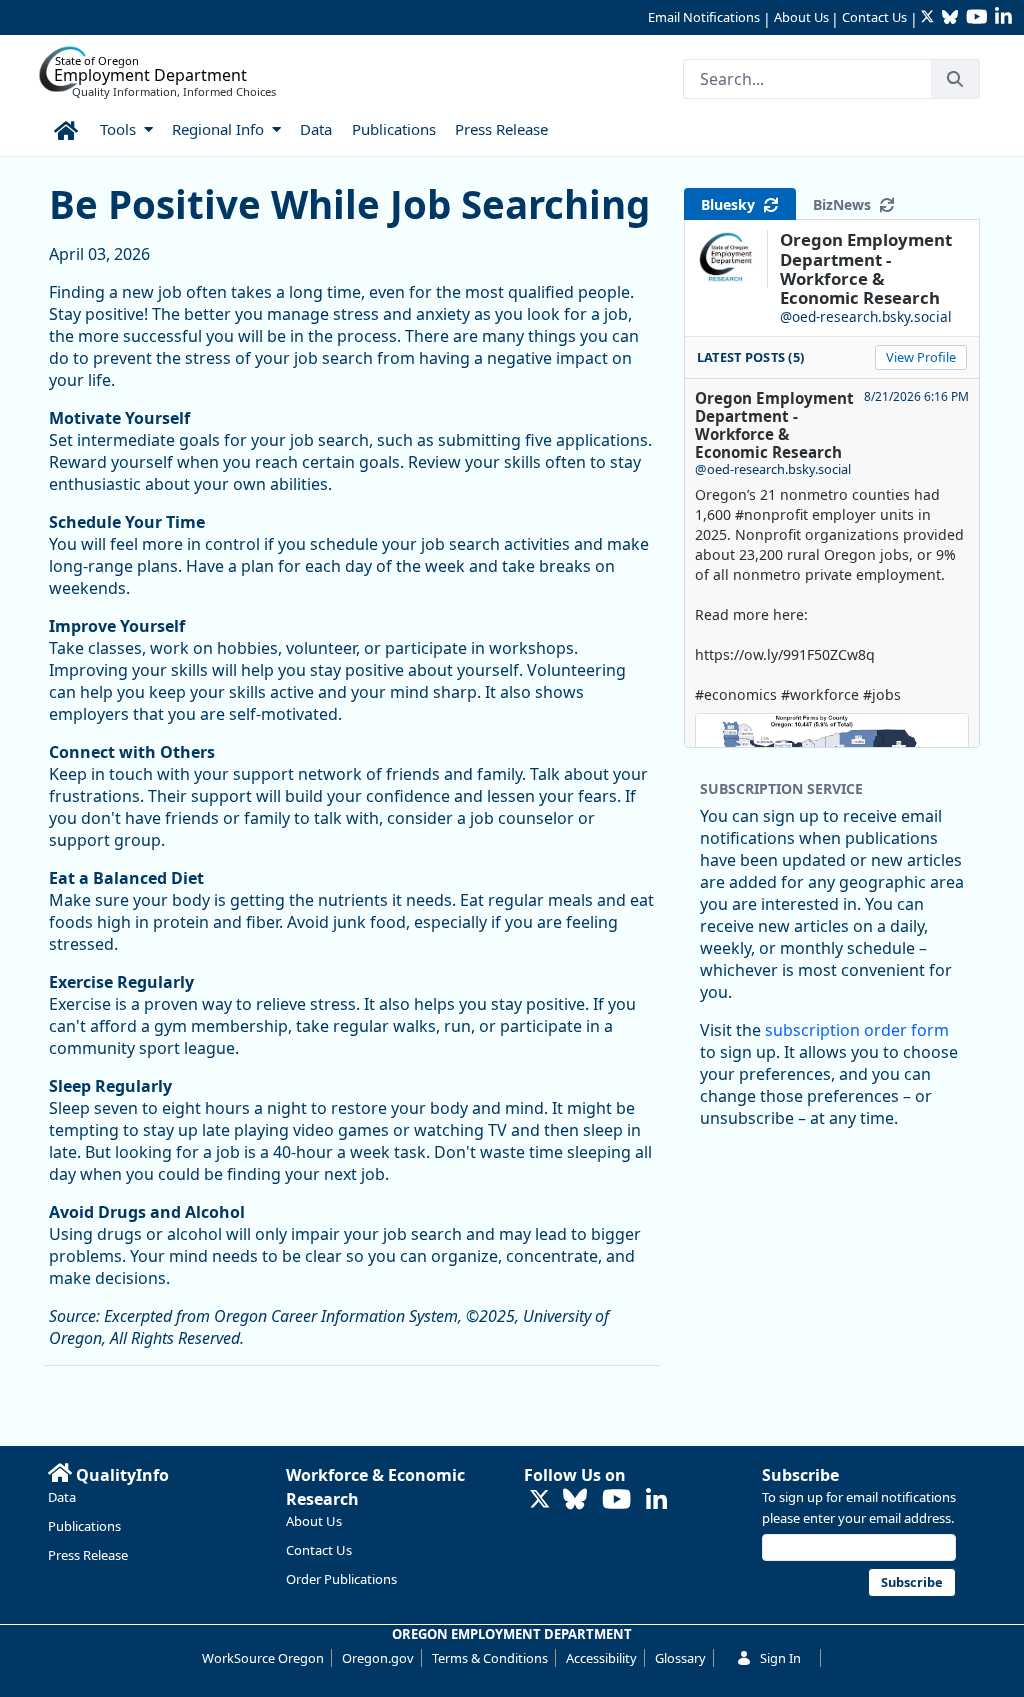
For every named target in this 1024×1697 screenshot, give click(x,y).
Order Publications (341, 1579)
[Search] (955, 79)
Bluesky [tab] (732, 204)
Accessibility (601, 1658)
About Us (801, 17)
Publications (84, 1526)
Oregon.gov (378, 1658)
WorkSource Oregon (263, 1658)
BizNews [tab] (846, 204)
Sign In (780, 1658)
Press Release (88, 1555)
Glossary (680, 1658)
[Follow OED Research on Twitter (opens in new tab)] (540, 1500)
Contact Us (874, 17)
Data (62, 1497)
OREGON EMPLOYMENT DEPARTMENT (512, 1634)
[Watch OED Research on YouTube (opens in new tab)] (616, 1500)
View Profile (921, 357)
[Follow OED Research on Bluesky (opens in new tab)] (575, 1500)
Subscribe (800, 1475)
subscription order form (857, 1030)
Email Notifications (704, 17)
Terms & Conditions (490, 1658)
